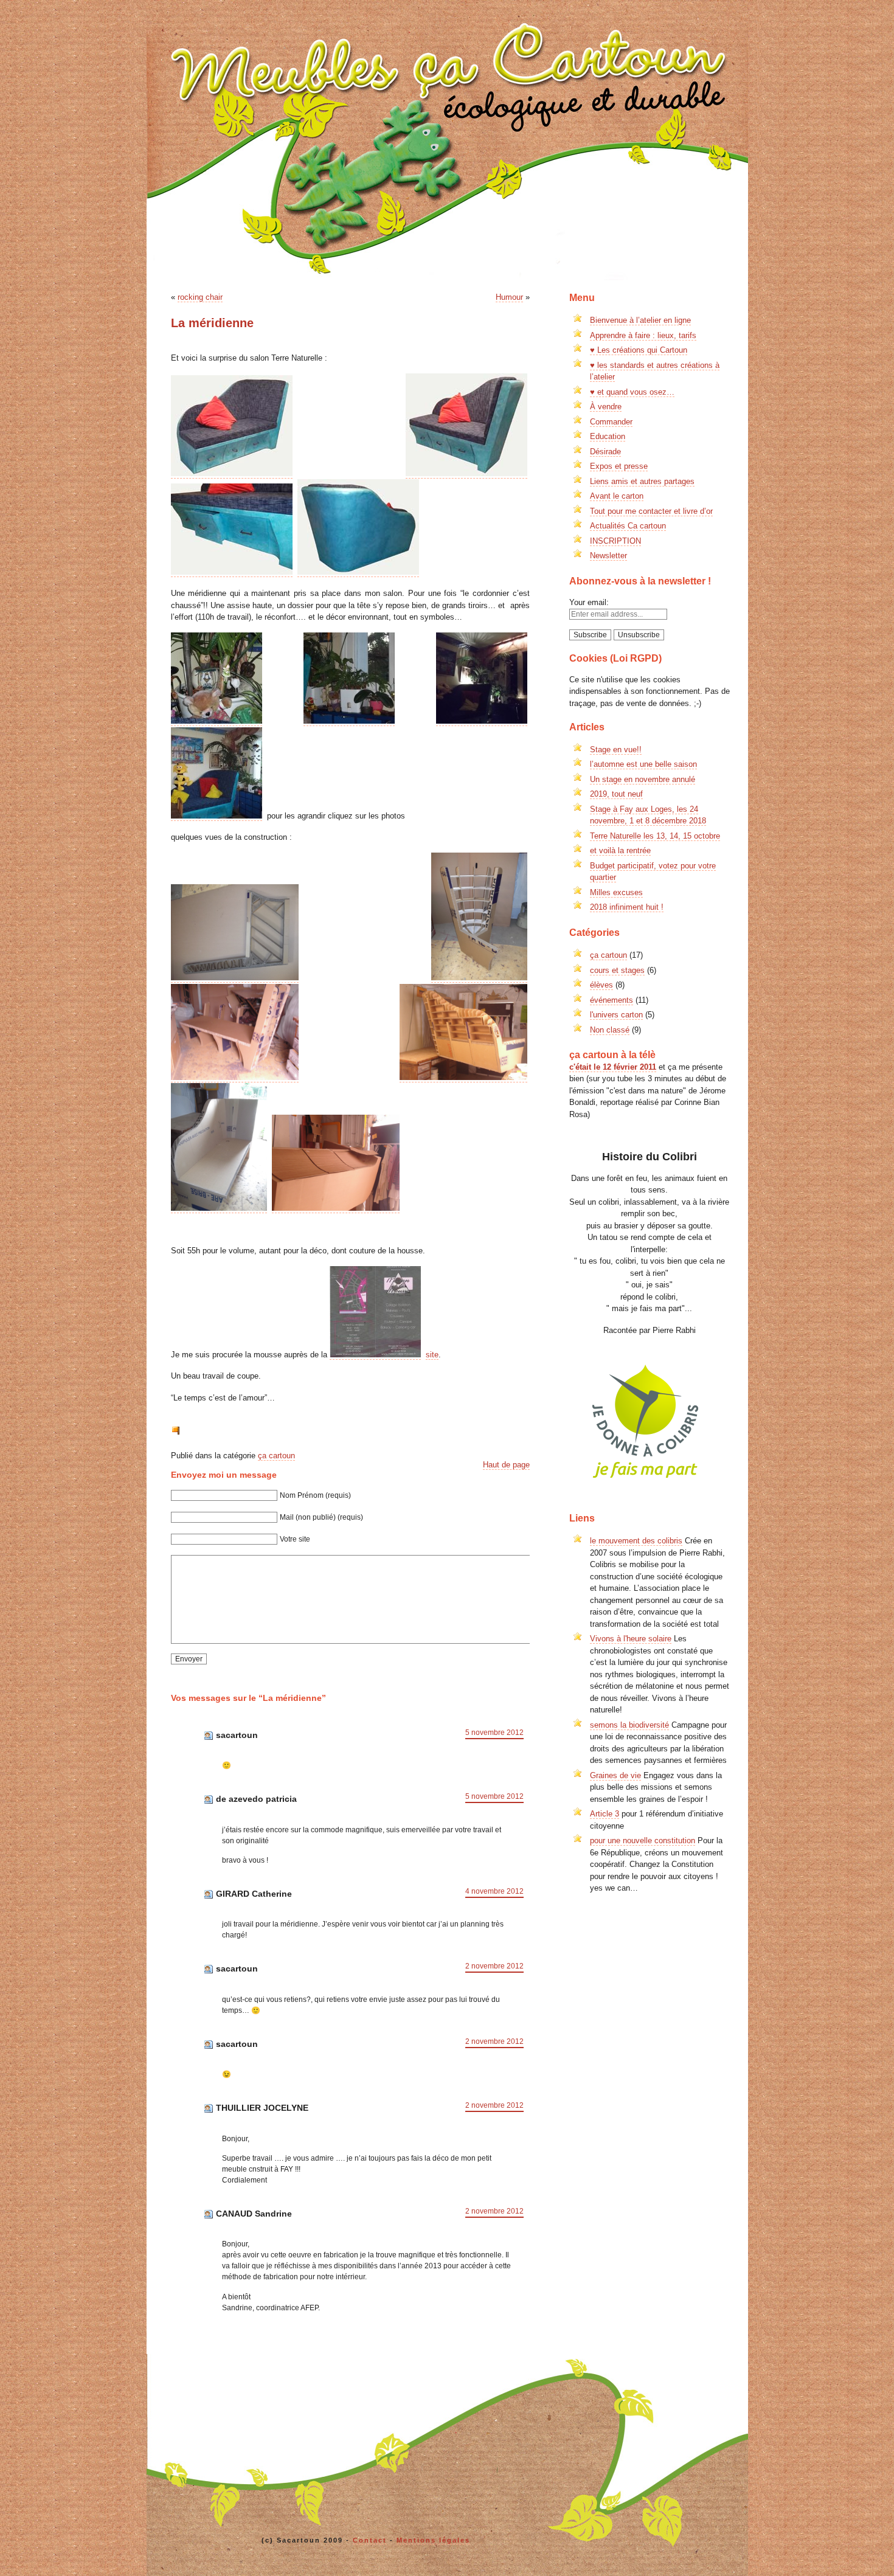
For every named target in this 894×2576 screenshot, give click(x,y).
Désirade (605, 452)
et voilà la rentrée (620, 850)
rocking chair (200, 297)
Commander (611, 422)
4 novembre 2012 (494, 1891)
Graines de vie (615, 1775)
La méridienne (212, 323)
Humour (509, 297)
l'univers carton (616, 1015)
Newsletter (608, 556)
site (432, 1355)
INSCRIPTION (615, 541)
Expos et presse (619, 466)
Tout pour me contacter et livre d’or (651, 511)
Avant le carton (617, 496)
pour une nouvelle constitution (643, 1840)
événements (612, 1000)
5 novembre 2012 (494, 1733)
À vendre (606, 407)
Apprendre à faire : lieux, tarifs (643, 335)
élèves (601, 985)
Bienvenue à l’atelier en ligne (640, 320)
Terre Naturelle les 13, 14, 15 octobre (655, 836)
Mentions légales (433, 2540)
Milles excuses (616, 892)
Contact (370, 2540)
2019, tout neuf (616, 794)
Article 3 (605, 1814)
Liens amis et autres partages (642, 481)
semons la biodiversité (629, 1725)
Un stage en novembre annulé (643, 779)
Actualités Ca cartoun (628, 526)
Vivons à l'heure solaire (631, 1639)
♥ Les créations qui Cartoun (639, 350)
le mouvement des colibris (636, 1541)
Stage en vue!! (616, 750)
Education (608, 436)
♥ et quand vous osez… (632, 392)
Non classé (610, 1030)
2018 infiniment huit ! (627, 907)
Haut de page (506, 1465)
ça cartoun (276, 1456)
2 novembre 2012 (494, 1966)
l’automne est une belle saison (643, 764)
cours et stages (617, 970)
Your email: (589, 602)
